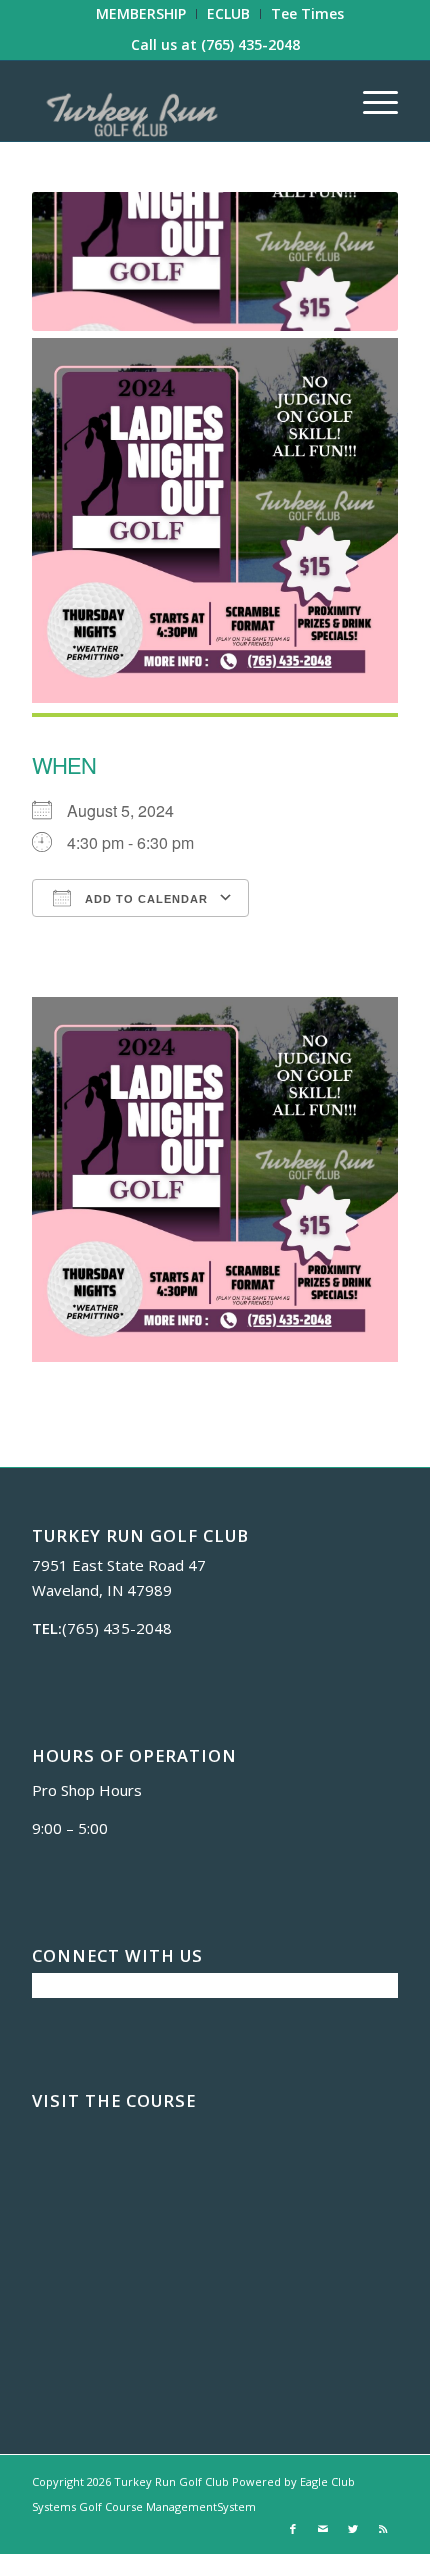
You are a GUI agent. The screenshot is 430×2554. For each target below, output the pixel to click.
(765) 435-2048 (250, 44)
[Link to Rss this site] (383, 2529)
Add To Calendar (144, 899)
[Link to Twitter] (353, 2529)
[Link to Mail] (323, 2529)
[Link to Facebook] (293, 2529)
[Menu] (370, 101)
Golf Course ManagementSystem (167, 2506)
